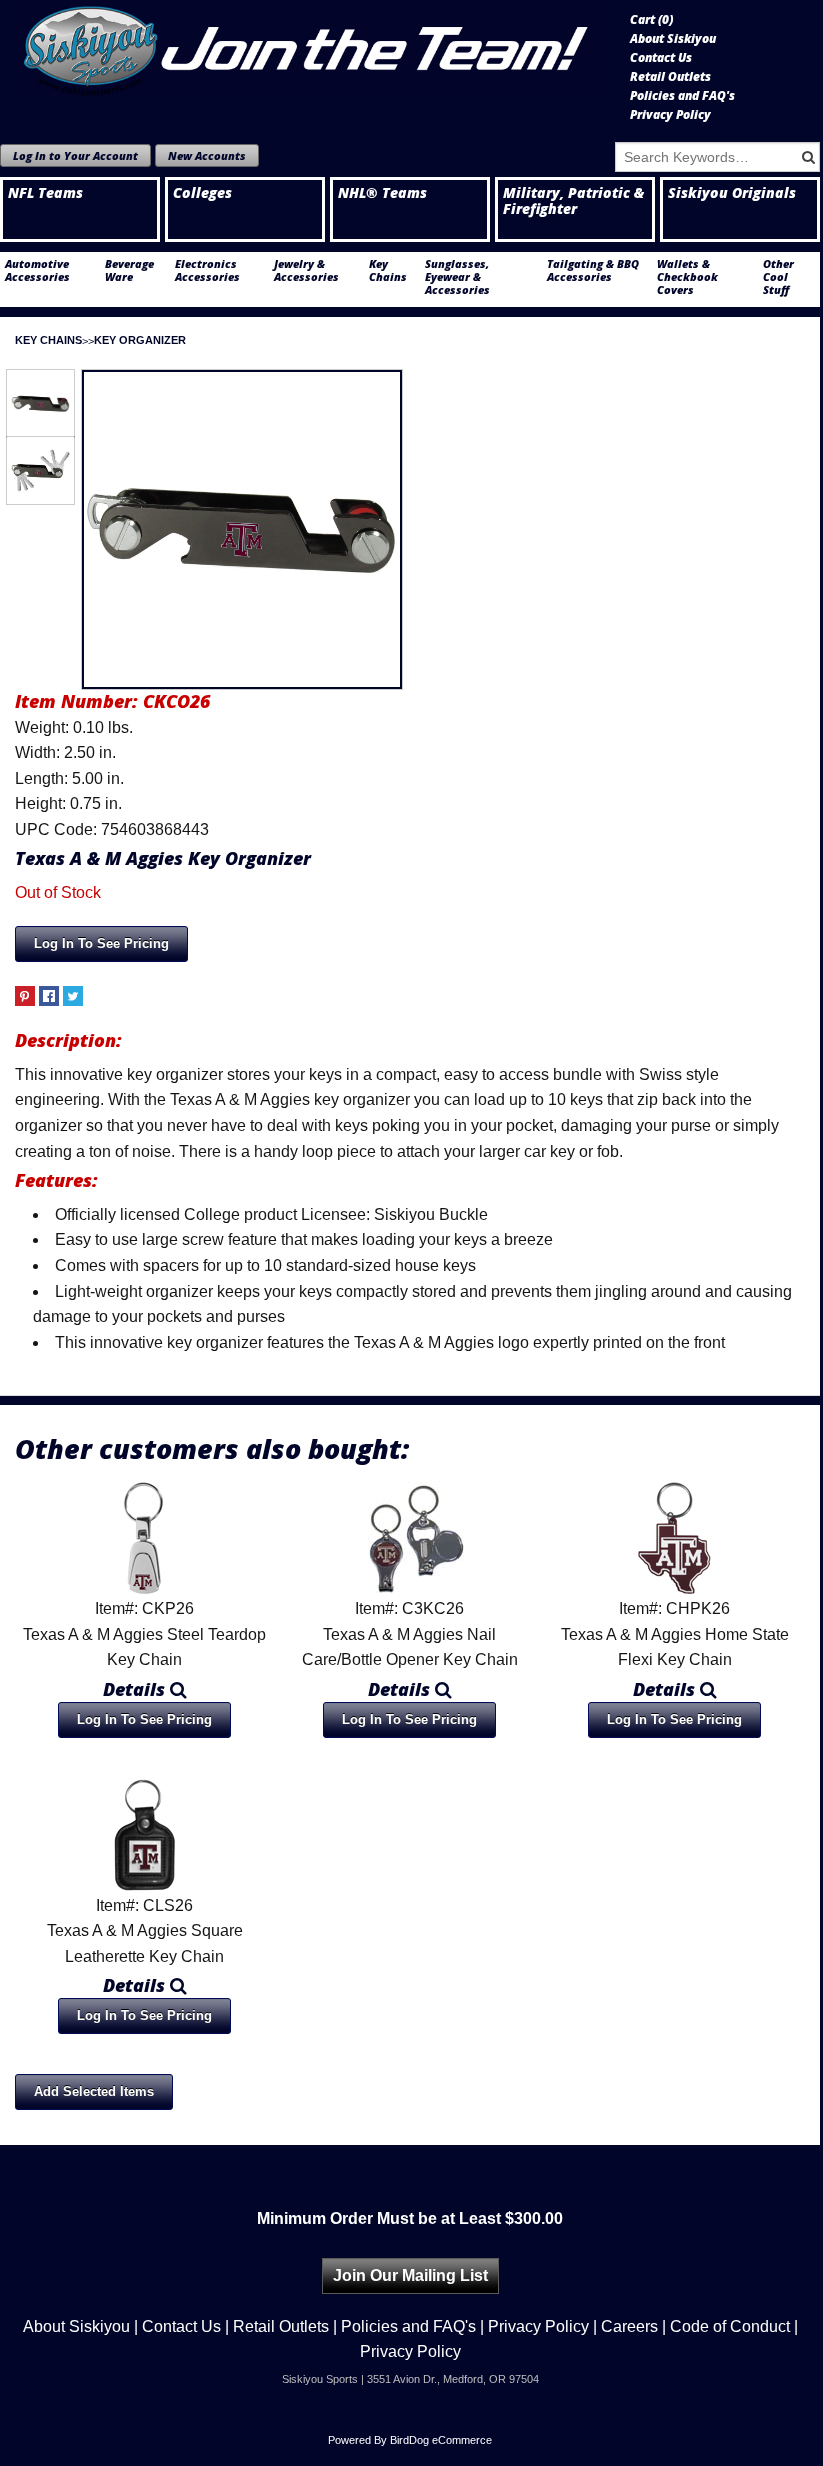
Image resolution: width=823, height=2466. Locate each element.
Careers (629, 2326)
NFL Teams (45, 193)
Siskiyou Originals (732, 193)
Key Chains (388, 270)
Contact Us (661, 58)
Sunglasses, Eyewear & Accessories (457, 276)
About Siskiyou (673, 39)
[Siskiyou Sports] (307, 48)
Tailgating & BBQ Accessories (593, 270)
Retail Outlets (670, 77)
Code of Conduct (730, 2326)
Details (136, 1689)
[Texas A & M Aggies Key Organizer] (242, 530)
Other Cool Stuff (778, 276)
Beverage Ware (129, 270)
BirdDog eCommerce (441, 2440)
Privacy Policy (670, 115)
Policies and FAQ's (682, 96)
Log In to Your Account (75, 155)
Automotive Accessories (37, 270)
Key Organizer (140, 340)
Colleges (202, 193)
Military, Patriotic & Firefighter (573, 201)
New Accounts (207, 155)
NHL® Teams (382, 193)
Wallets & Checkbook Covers (687, 276)
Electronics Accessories (207, 270)
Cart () (651, 20)
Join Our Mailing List (410, 2275)
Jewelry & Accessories (306, 270)
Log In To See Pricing (101, 943)
